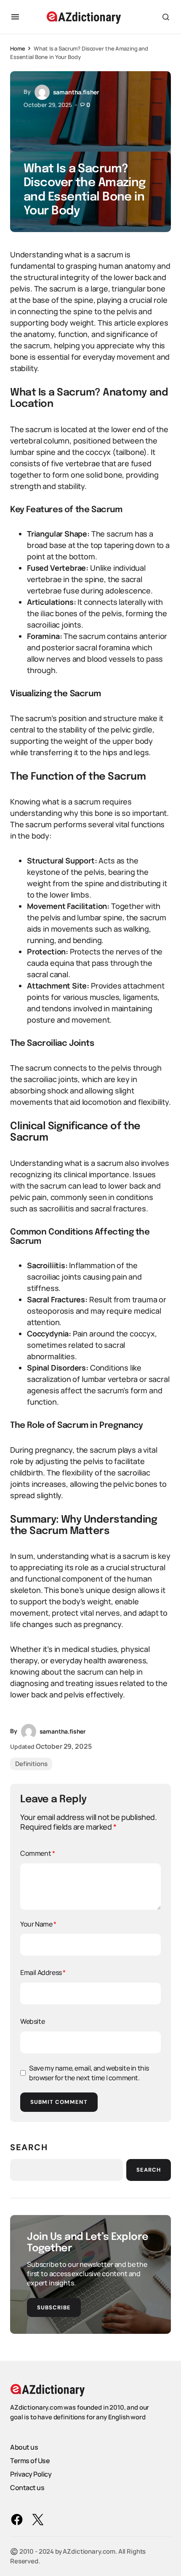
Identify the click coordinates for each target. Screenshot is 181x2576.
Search (29, 2147)
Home (17, 48)
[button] (15, 17)
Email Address (43, 1972)
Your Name (38, 1924)
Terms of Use (30, 2461)
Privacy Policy (31, 2474)
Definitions (31, 1764)
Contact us (27, 2488)
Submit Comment (59, 2102)
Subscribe (54, 2307)
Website (32, 2021)
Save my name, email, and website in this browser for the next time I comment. (89, 2073)
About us (24, 2447)
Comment (37, 1853)
